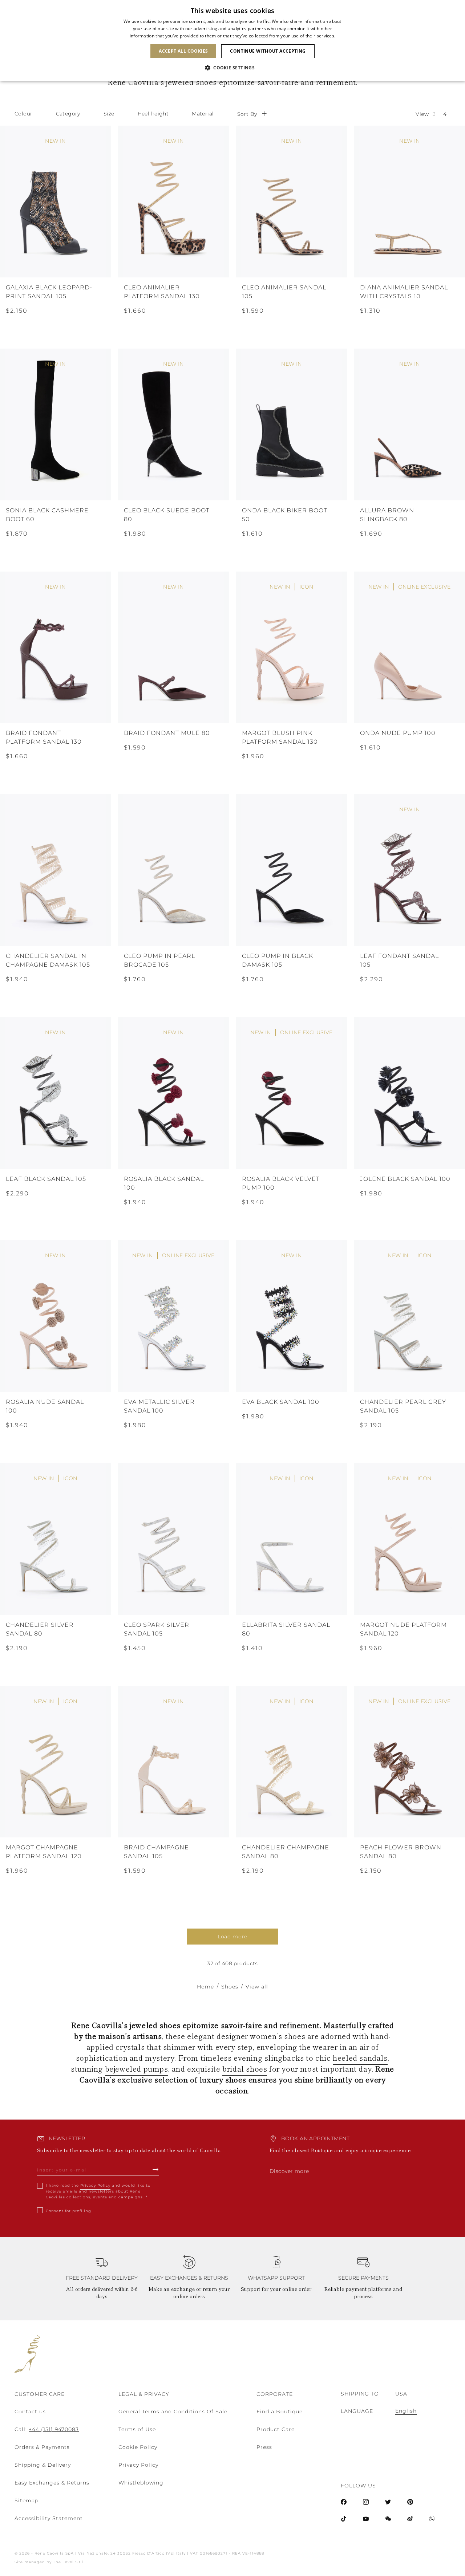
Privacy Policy (95, 2185)
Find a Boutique (280, 2412)
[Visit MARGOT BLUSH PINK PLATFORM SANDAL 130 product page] (292, 647)
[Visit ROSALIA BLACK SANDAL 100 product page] (173, 1093)
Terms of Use (137, 2429)
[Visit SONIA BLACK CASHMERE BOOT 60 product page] (55, 424)
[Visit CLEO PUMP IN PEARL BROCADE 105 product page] (173, 870)
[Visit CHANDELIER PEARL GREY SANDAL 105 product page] (410, 1316)
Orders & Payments (42, 2447)
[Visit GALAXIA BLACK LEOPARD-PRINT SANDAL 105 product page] (55, 202)
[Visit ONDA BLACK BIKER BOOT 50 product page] (292, 424)
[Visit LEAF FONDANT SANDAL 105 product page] (410, 870)
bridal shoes (245, 2069)
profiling (82, 2211)
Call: (47, 2429)
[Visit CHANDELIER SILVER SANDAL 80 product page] (55, 1539)
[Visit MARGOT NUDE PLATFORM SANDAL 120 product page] (410, 1539)
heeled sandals (360, 2058)
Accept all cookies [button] (183, 51)
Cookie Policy (138, 2447)
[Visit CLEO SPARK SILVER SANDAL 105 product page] (173, 1539)
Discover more (289, 2171)
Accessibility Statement (49, 2518)
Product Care (276, 2429)
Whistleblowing (141, 2483)
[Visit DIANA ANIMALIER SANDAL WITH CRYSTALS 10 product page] (410, 202)
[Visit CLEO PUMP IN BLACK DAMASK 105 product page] (292, 870)
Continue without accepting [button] (268, 51)
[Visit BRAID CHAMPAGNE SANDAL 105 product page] (173, 1762)
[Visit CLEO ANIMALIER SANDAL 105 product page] (292, 202)
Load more (232, 1937)
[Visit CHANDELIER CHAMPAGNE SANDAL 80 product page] (292, 1762)
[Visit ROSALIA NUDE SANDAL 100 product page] (55, 1316)
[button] (232, 68)
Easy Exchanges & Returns (52, 2483)
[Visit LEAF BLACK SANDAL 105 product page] (55, 1093)
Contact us (30, 2412)
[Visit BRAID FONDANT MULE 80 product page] (173, 647)
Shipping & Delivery (43, 2465)
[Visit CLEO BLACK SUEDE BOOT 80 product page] (173, 424)
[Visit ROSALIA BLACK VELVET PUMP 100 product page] (292, 1093)
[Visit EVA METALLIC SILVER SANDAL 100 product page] (173, 1316)
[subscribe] (156, 2169)
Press (264, 2447)
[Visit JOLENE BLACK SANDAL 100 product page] (410, 1093)
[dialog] (232, 40)
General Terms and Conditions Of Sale (173, 2412)
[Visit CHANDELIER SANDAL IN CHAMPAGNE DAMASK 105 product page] (55, 870)
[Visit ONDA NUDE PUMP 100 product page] (410, 647)
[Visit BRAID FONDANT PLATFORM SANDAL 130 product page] (55, 647)
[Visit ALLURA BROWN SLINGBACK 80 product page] (410, 424)
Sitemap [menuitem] (27, 2500)
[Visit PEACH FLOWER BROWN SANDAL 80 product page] (410, 1762)
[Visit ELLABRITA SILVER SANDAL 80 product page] (292, 1539)
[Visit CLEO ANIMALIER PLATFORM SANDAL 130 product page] (173, 202)
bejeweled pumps (137, 2069)
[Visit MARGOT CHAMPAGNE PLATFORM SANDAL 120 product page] (55, 1762)
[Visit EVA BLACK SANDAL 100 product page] (292, 1316)
